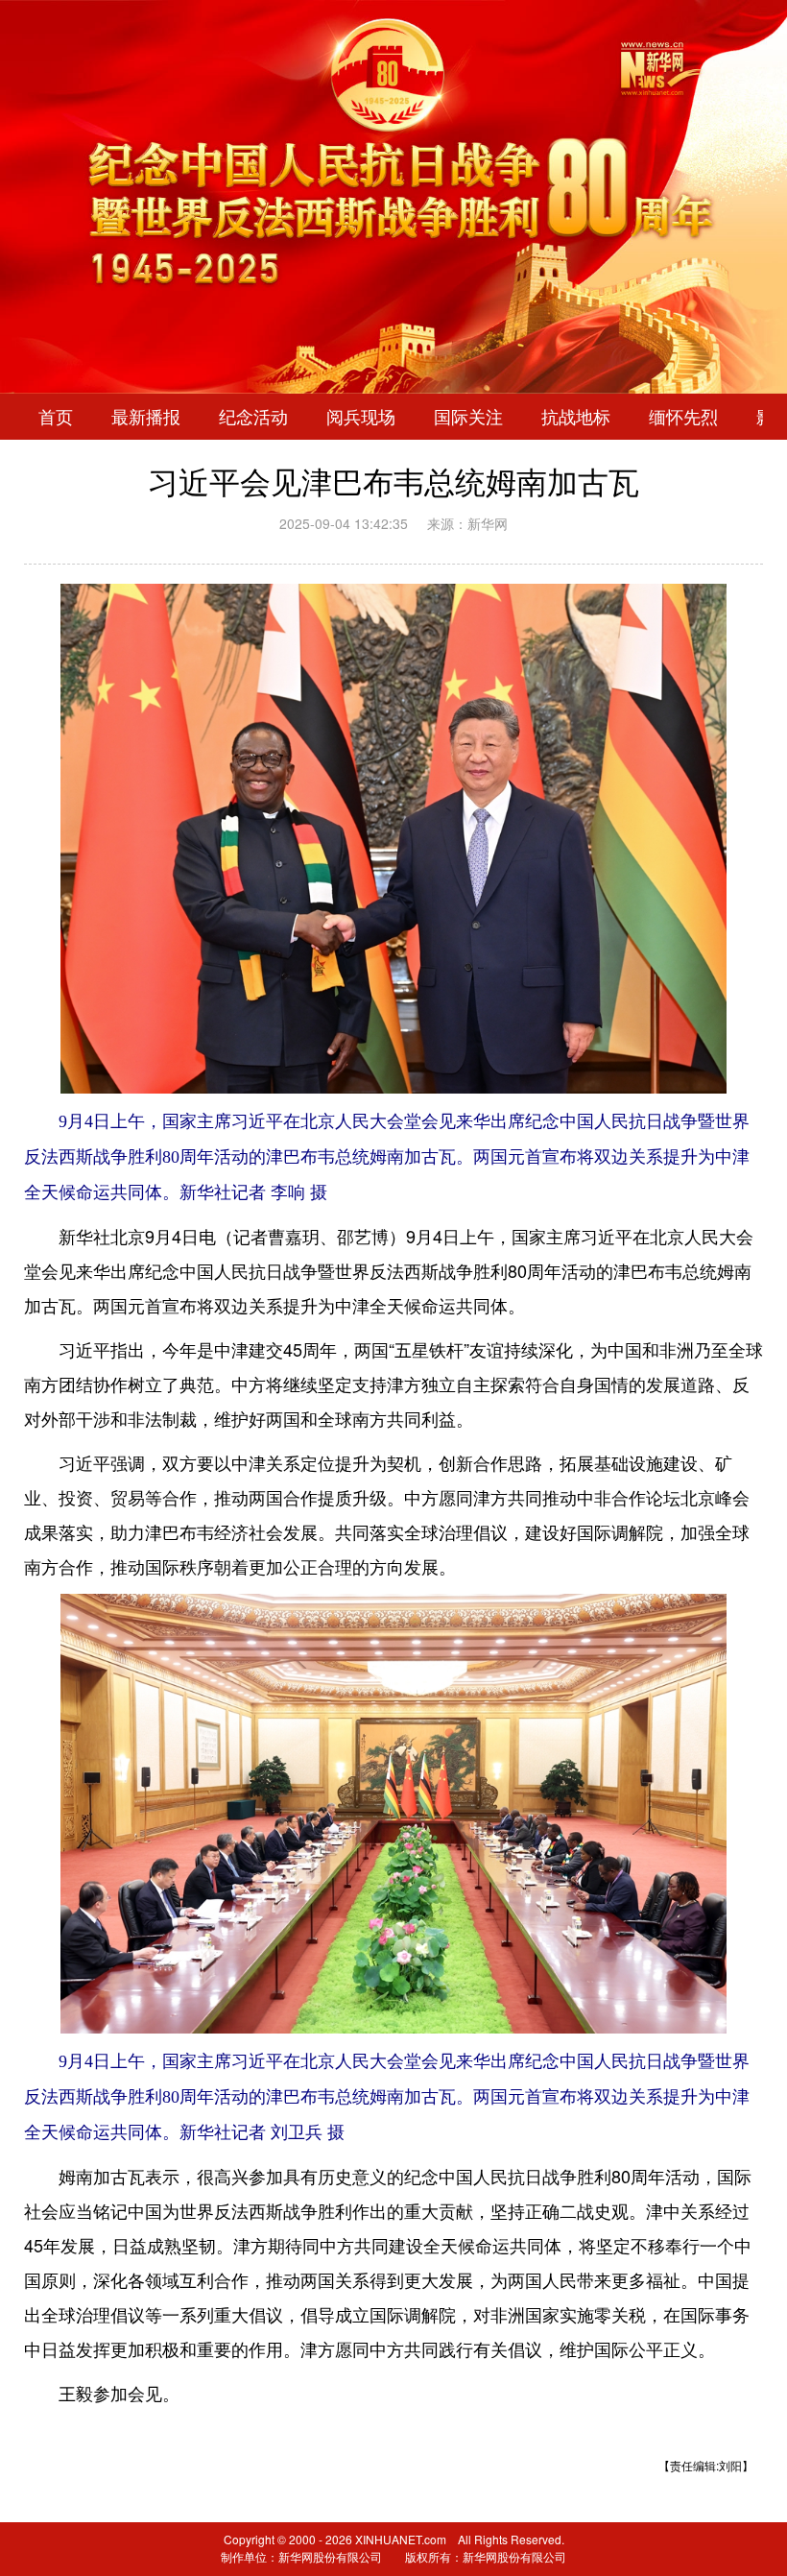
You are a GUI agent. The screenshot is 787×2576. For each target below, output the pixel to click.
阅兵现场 (361, 417)
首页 (56, 417)
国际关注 (468, 417)
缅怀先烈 (683, 417)
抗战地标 (576, 417)
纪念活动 (253, 417)
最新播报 (146, 417)
